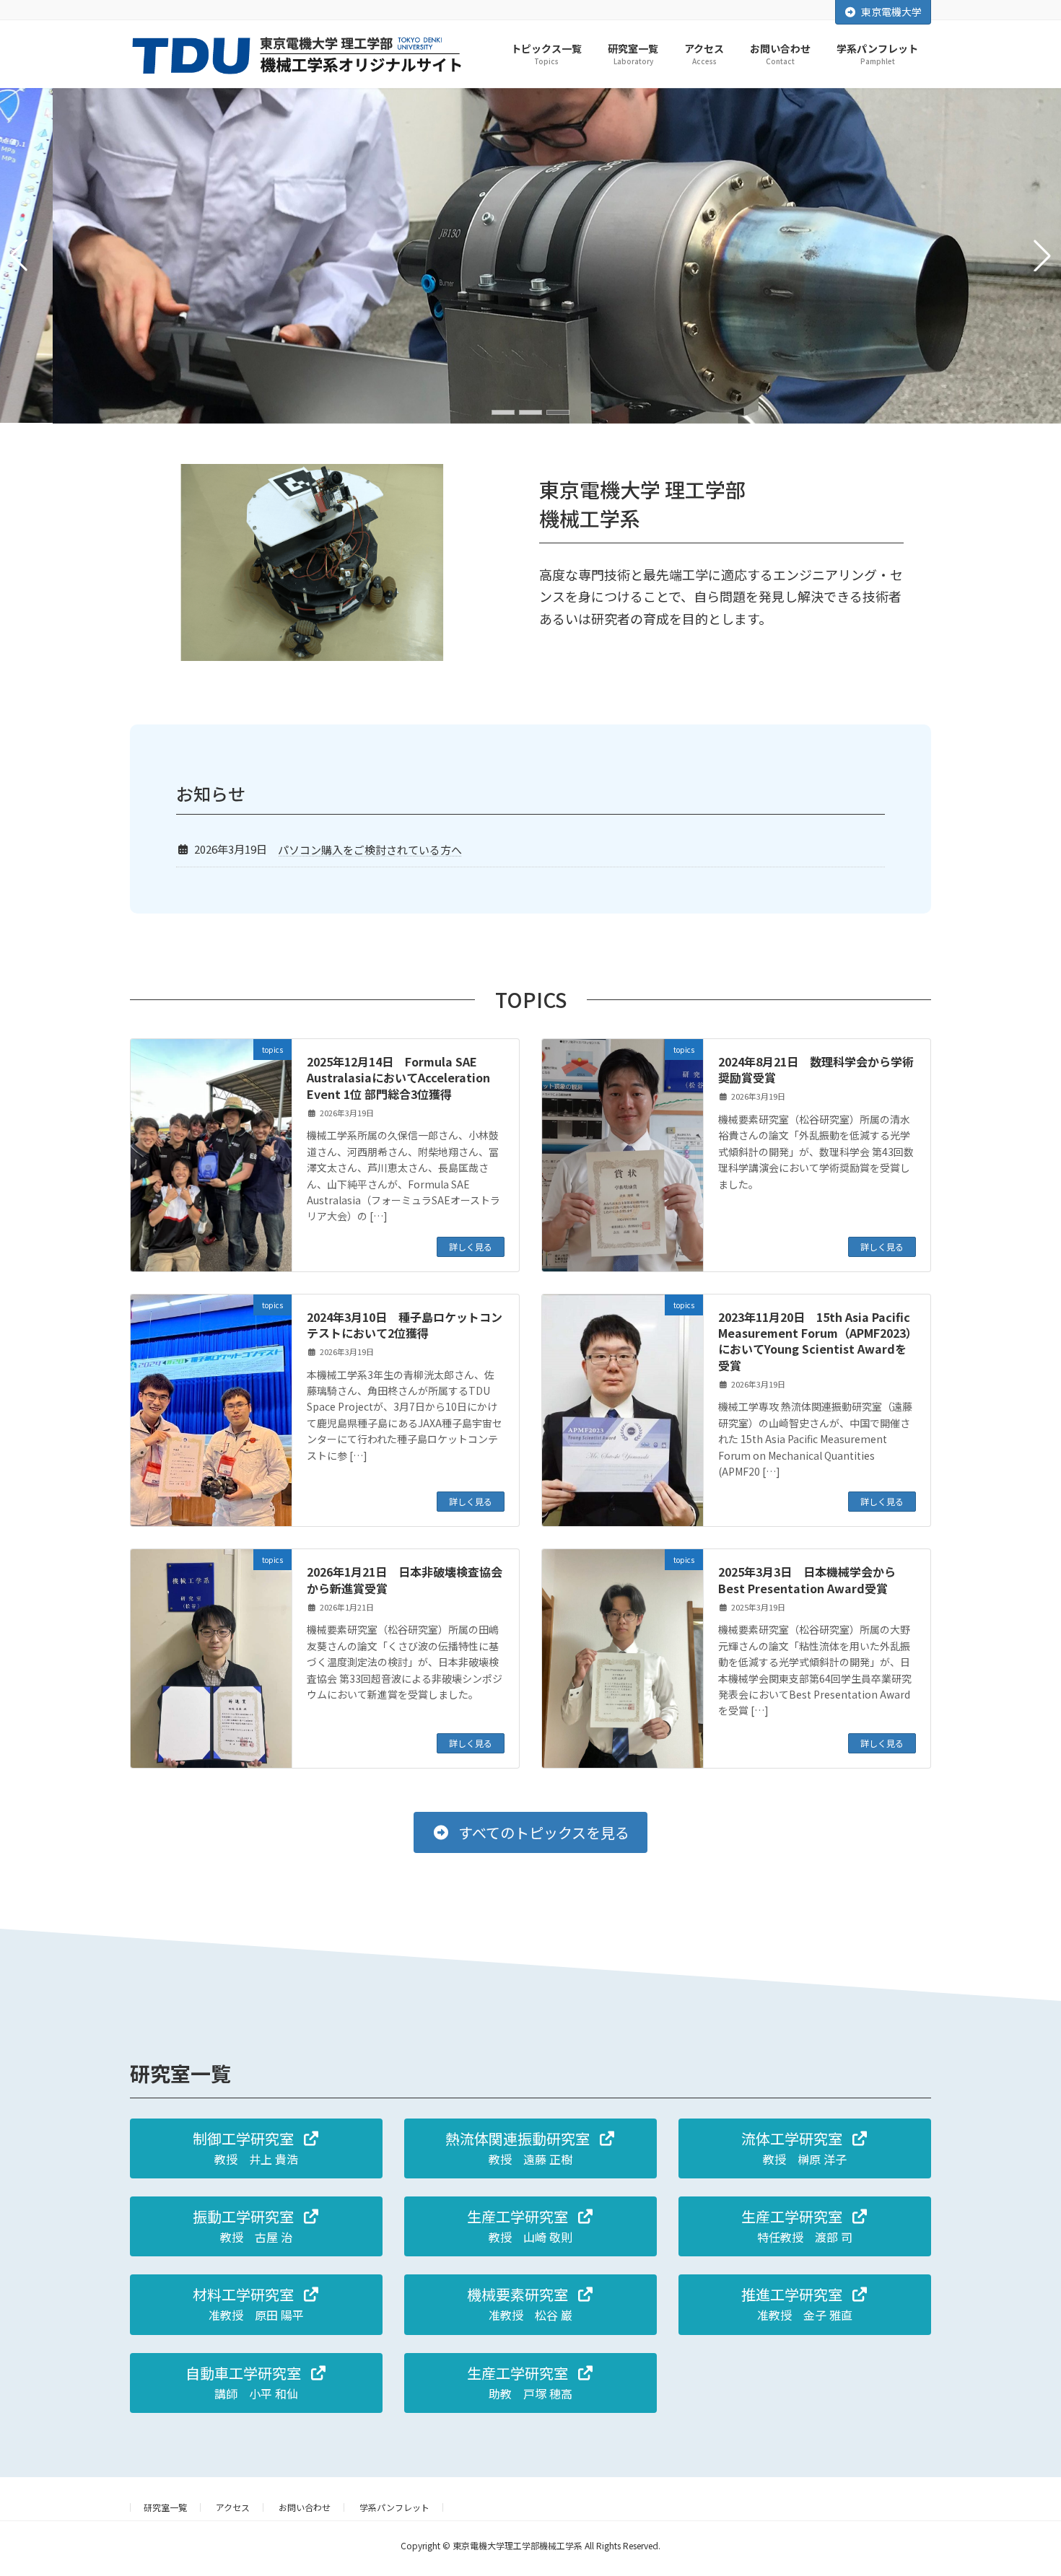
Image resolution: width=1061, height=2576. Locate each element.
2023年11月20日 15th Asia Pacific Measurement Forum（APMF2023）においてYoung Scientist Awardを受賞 (815, 1341)
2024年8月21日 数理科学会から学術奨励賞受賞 (816, 1069)
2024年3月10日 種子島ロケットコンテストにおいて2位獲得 (405, 1325)
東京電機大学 (891, 12)
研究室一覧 (165, 2507)
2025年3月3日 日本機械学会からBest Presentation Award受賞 (807, 1580)
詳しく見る (471, 1247)
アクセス (233, 2507)
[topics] (211, 1155)
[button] (503, 412)
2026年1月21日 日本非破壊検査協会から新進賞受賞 (405, 1580)
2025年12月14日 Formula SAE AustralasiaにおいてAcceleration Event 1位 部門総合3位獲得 (398, 1078)
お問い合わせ (305, 2507)
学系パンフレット (394, 2507)
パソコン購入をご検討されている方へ (370, 850)
